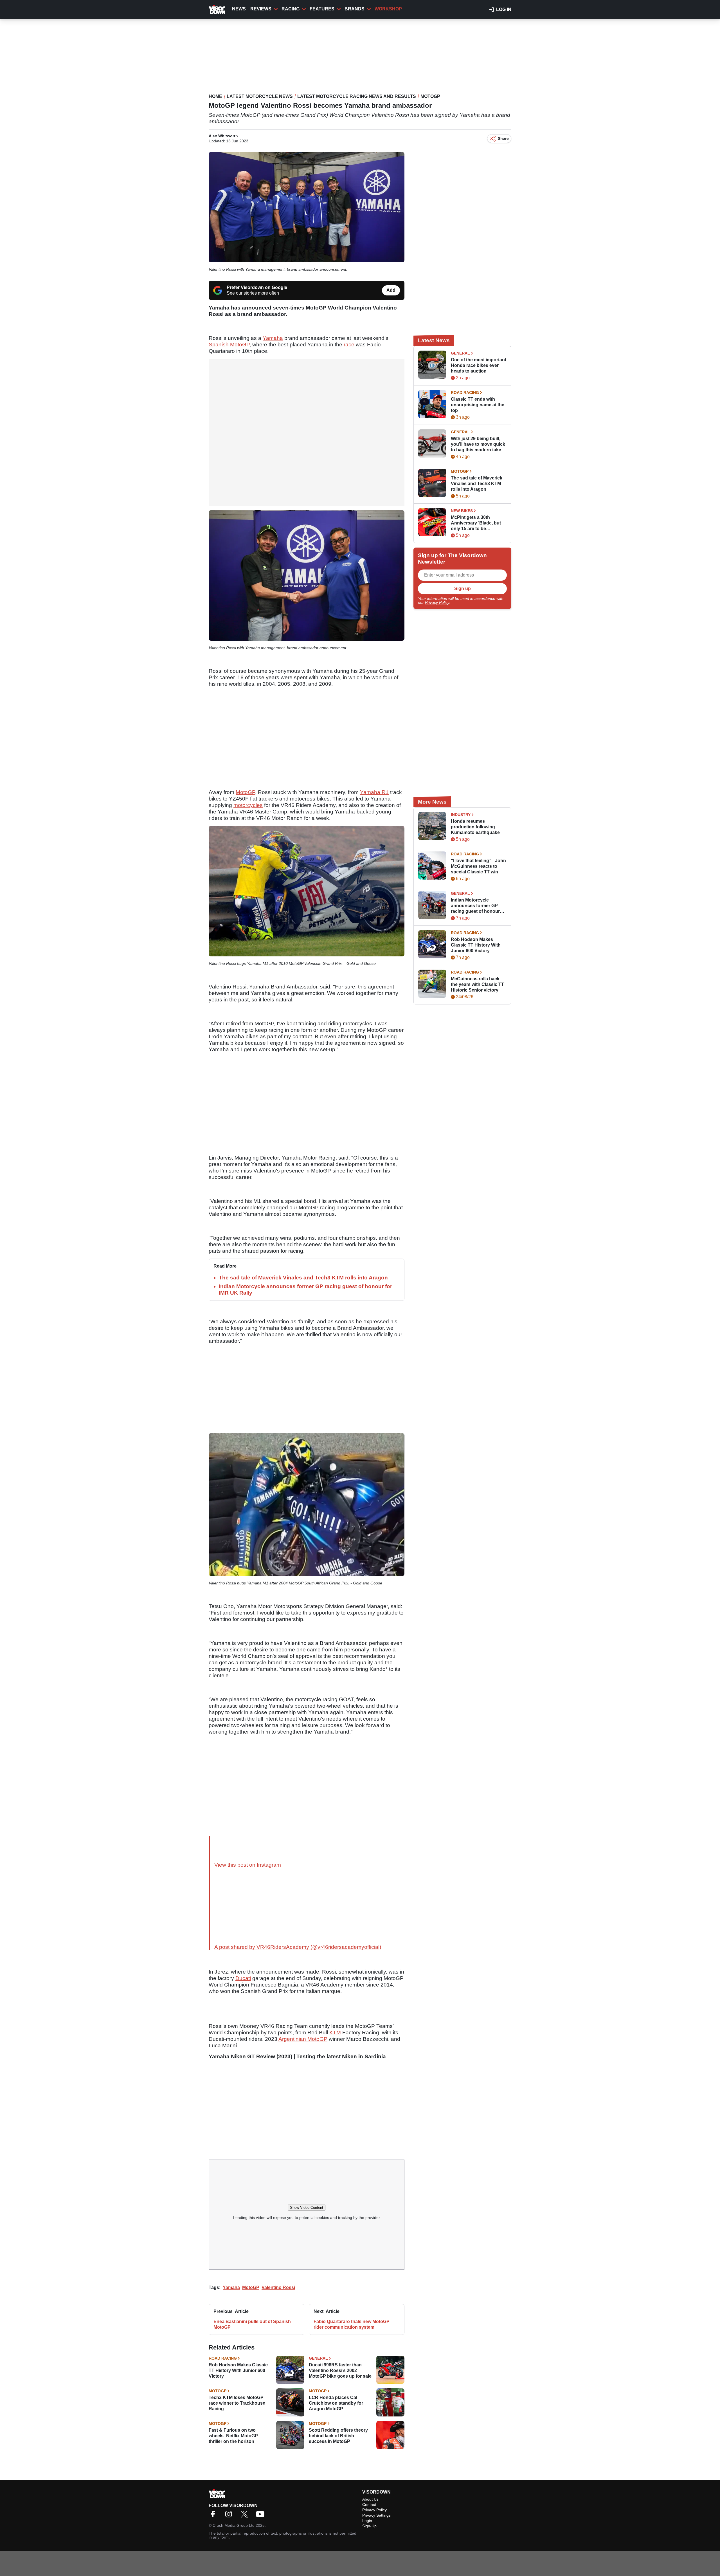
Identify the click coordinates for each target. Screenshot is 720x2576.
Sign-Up (369, 2526)
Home (215, 96)
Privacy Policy (437, 602)
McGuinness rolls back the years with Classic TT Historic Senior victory (477, 984)
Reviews (261, 9)
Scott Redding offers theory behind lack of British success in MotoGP (338, 2436)
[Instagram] (230, 2516)
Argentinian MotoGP (303, 2039)
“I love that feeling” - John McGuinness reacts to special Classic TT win (478, 866)
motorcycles (248, 805)
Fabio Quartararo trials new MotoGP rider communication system (352, 2324)
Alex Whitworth (223, 136)
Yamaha (273, 338)
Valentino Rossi (278, 2287)
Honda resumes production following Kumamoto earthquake (475, 827)
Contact (369, 2505)
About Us (370, 2499)
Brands (355, 9)
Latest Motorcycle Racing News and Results (357, 96)
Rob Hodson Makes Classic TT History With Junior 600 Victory (238, 2370)
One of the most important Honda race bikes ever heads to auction (479, 365)
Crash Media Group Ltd (234, 2525)
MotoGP (430, 96)
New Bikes (462, 511)
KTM (335, 2033)
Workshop (388, 9)
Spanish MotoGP (229, 345)
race (349, 345)
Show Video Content (307, 2208)
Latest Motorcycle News (260, 96)
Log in (504, 9)
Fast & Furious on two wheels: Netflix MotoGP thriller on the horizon (233, 2436)
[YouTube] (262, 2516)
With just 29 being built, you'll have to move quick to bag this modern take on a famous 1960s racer (478, 444)
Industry (461, 815)
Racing (291, 9)
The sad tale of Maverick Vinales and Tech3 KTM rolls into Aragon (303, 1278)
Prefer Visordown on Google (257, 287)
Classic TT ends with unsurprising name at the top (478, 405)
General (318, 2358)
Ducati (243, 1978)
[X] (246, 2516)
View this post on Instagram (248, 1865)
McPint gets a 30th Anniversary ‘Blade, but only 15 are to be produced (476, 523)
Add (391, 290)
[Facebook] (214, 2516)
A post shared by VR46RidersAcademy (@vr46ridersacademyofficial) (298, 1947)
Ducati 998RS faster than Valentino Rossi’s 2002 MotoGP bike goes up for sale (340, 2370)
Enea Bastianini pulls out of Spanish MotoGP (252, 2324)
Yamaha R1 (374, 792)
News (239, 9)
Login (367, 2521)
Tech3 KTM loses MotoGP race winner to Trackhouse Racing (237, 2403)
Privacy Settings (376, 2515)
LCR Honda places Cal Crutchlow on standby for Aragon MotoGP (336, 2403)
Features (322, 9)
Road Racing (223, 2358)
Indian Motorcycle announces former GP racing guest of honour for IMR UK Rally (475, 906)
